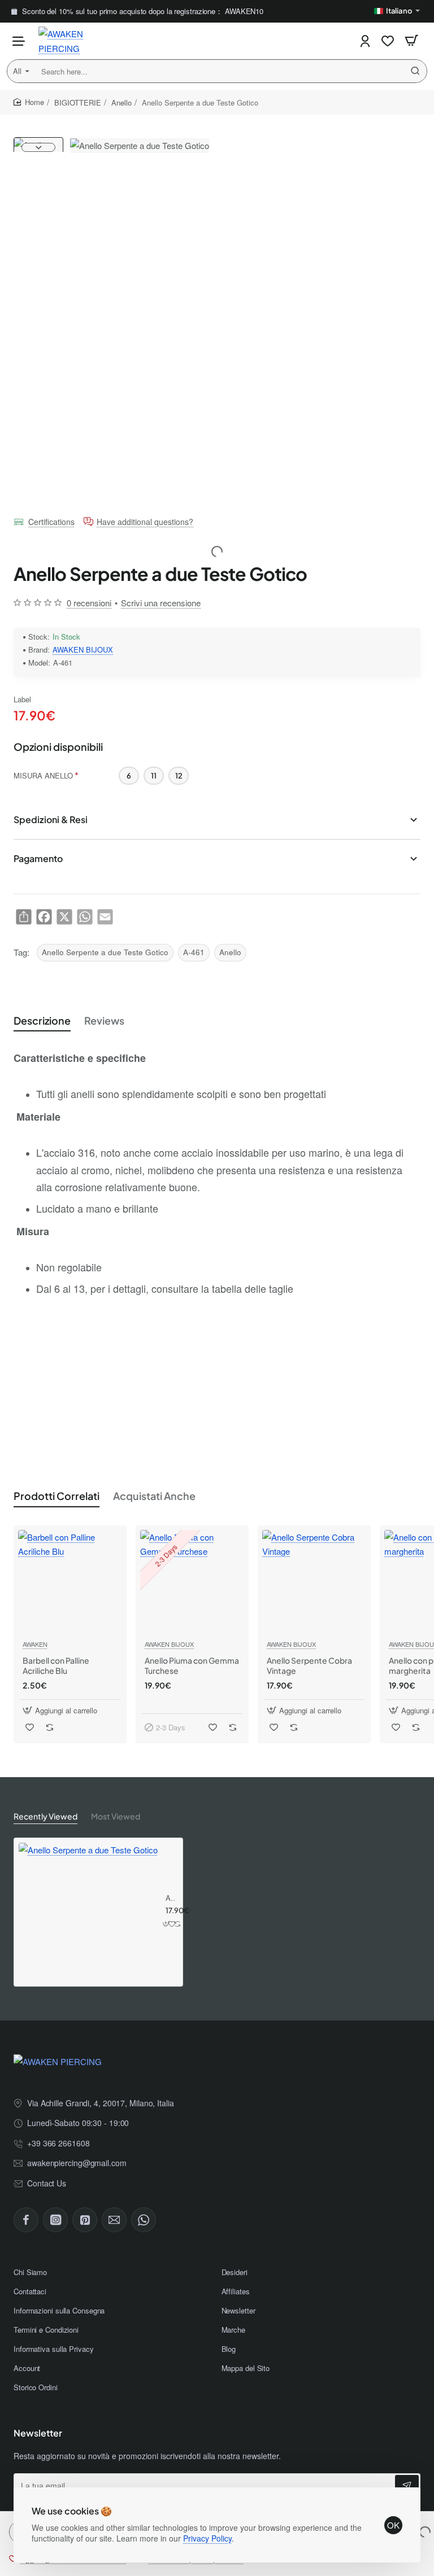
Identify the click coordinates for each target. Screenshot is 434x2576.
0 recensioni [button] (89, 603)
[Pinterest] (85, 2220)
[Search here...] (415, 71)
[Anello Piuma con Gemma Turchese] (192, 1582)
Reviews (104, 1020)
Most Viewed (116, 1816)
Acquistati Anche (154, 1496)
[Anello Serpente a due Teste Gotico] (88, 1912)
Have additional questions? (145, 522)
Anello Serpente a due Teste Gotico (105, 952)
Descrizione (42, 1020)
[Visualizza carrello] (411, 41)
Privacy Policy (207, 2538)
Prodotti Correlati (57, 1496)
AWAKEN (35, 1644)
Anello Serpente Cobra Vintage (309, 1665)
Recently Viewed (45, 1816)
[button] (38, 142)
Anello (121, 102)
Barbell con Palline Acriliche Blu (56, 1665)
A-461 (194, 952)
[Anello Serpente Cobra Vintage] (314, 1582)
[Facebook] (26, 2220)
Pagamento (38, 858)
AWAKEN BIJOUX (83, 650)
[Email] (114, 2220)
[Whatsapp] (144, 2220)
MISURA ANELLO (43, 775)
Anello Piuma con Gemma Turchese (192, 1665)
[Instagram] (55, 2220)
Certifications (51, 522)
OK (393, 2525)
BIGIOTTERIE (78, 102)
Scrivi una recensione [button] (161, 603)
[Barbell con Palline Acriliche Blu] (70, 1582)
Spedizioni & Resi (51, 819)
